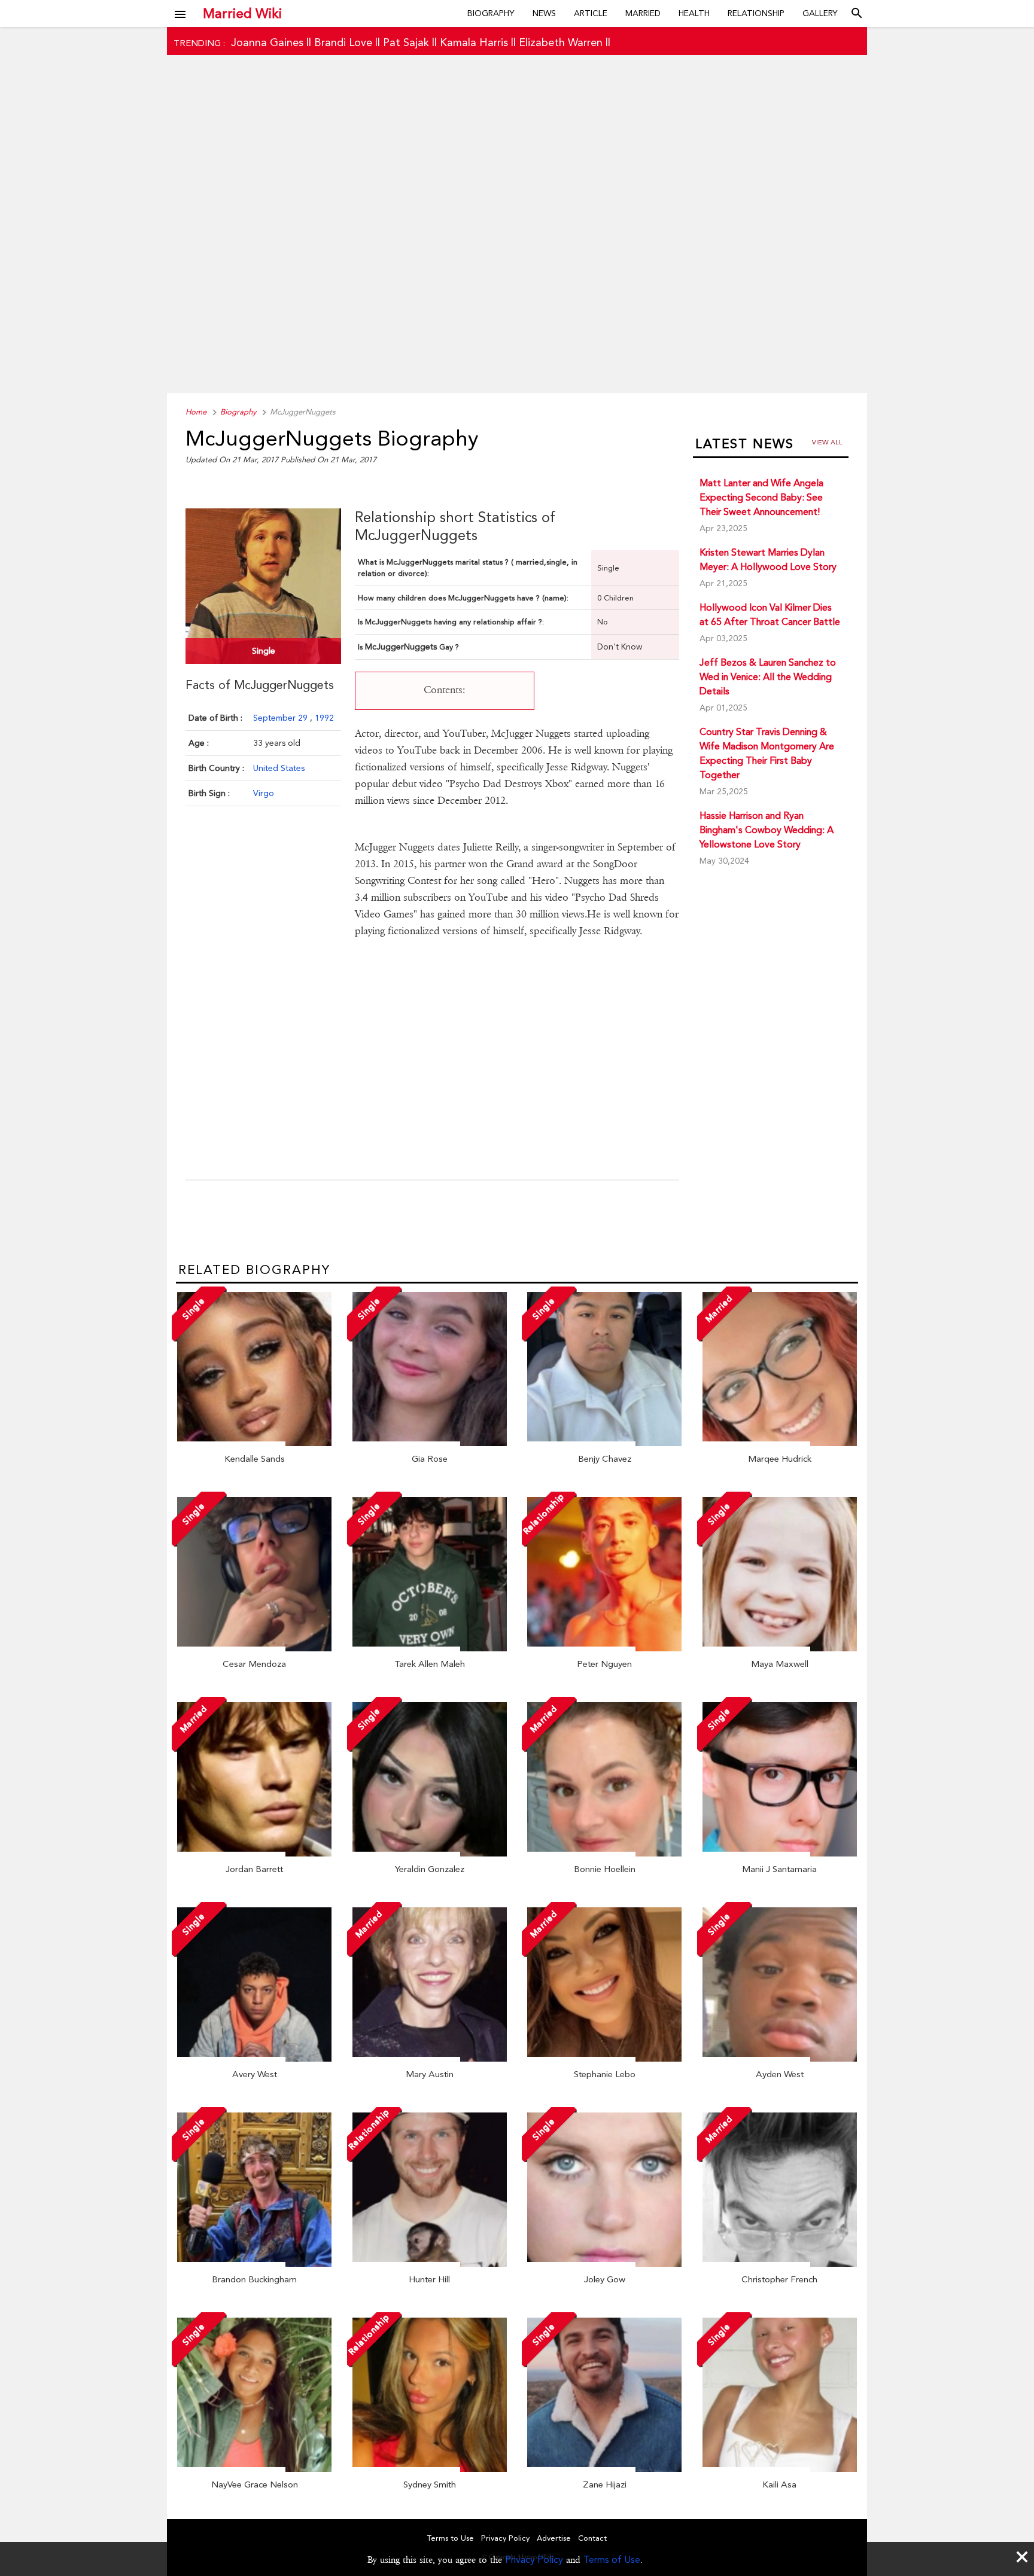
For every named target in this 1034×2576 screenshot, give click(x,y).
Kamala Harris (474, 42)
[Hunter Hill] (430, 2264)
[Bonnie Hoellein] (604, 1853)
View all (827, 442)
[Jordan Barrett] (254, 1853)
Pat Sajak (406, 42)
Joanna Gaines (267, 42)
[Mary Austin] (430, 2059)
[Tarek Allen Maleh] (430, 1648)
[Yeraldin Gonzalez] (430, 1853)
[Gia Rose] (430, 1443)
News (544, 13)
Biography (491, 13)
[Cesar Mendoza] (254, 1648)
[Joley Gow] (604, 2264)
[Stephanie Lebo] (604, 2059)
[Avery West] (254, 2059)
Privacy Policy (534, 2560)
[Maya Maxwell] (780, 1648)
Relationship (756, 13)
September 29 (282, 718)
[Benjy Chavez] (604, 1443)
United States (279, 768)
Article (591, 13)
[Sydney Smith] (430, 2469)
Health (694, 13)
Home (196, 412)
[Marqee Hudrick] (780, 1443)
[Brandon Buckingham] (254, 2264)
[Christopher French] (780, 2264)
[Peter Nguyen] (604, 1648)
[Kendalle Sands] (254, 1443)
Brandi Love (343, 42)
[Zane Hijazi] (604, 2469)
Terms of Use (612, 2560)
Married (643, 13)
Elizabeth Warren (561, 42)
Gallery (820, 13)
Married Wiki (242, 13)
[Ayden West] (780, 2059)
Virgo (264, 793)
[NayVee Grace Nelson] (254, 2469)
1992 (324, 718)
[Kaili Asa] (780, 2469)
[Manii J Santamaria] (780, 1853)
